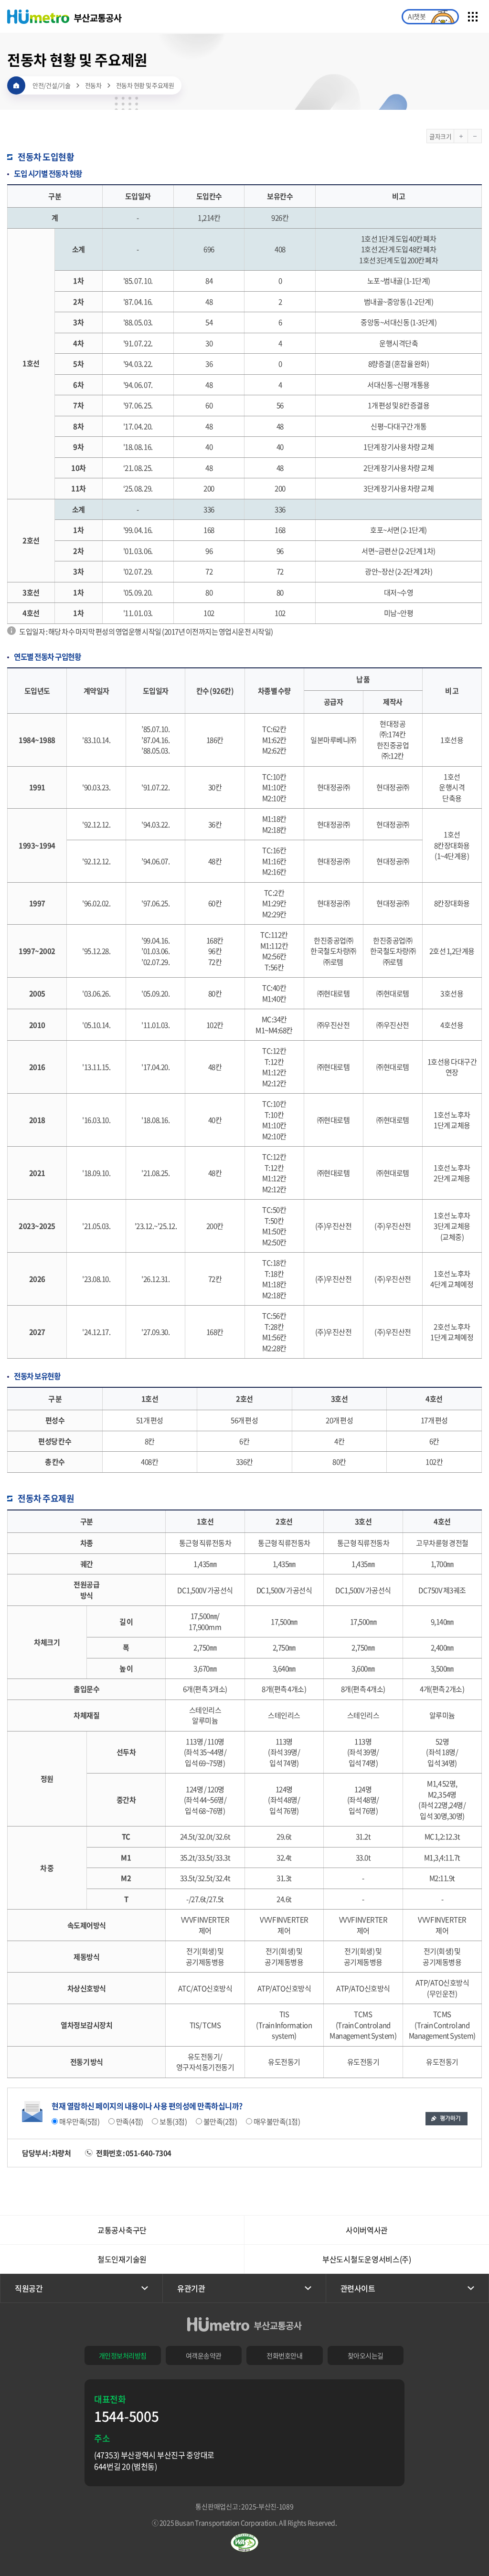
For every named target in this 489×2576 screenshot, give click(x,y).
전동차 (93, 85)
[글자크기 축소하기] (475, 136)
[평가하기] (446, 2119)
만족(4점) (129, 2121)
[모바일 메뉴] (473, 17)
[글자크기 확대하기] (461, 136)
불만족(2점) (220, 2121)
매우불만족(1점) (276, 2121)
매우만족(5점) (79, 2121)
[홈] (16, 85)
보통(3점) (172, 2121)
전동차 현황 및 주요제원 (145, 85)
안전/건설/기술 (52, 85)
